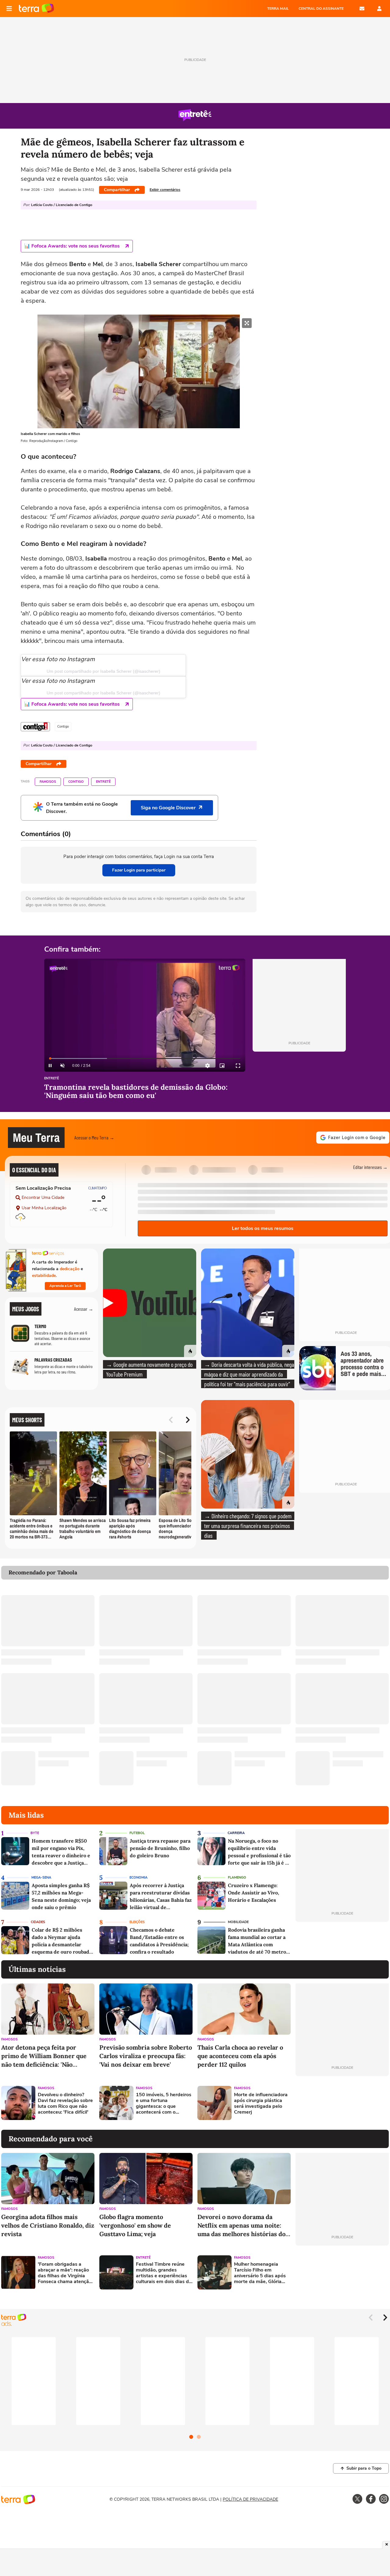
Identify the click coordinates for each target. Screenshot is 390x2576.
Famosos (48, 782)
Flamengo (237, 1878)
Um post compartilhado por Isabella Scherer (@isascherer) (103, 671)
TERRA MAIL (278, 9)
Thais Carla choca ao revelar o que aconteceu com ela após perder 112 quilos (240, 2056)
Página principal (36, 9)
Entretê (103, 782)
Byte (35, 1833)
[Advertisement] (342, 2103)
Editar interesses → (370, 1167)
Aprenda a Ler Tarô (65, 1286)
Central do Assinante (321, 9)
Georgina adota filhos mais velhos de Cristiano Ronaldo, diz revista (48, 2225)
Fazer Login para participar (139, 870)
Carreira (236, 1833)
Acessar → (84, 1309)
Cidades (38, 1922)
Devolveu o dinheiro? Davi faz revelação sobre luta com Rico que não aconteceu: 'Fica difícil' (65, 2104)
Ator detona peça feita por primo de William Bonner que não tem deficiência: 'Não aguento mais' (44, 2056)
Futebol (137, 1833)
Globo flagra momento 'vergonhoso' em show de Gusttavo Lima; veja (135, 2225)
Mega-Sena (41, 1878)
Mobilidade (238, 1922)
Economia (138, 1878)
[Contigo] (35, 727)
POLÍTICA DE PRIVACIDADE (250, 2499)
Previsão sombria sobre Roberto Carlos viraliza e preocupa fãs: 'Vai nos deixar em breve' (146, 2056)
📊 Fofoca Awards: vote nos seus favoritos (72, 246)
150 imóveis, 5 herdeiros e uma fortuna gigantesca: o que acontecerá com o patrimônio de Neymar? (164, 2104)
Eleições (137, 1922)
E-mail (362, 9)
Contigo (76, 782)
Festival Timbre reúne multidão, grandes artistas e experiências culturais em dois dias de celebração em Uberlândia (164, 2273)
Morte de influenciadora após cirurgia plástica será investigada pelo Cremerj (261, 2104)
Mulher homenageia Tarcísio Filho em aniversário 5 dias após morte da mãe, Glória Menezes (260, 2273)
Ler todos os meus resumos (263, 1228)
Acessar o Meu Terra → (94, 1137)
